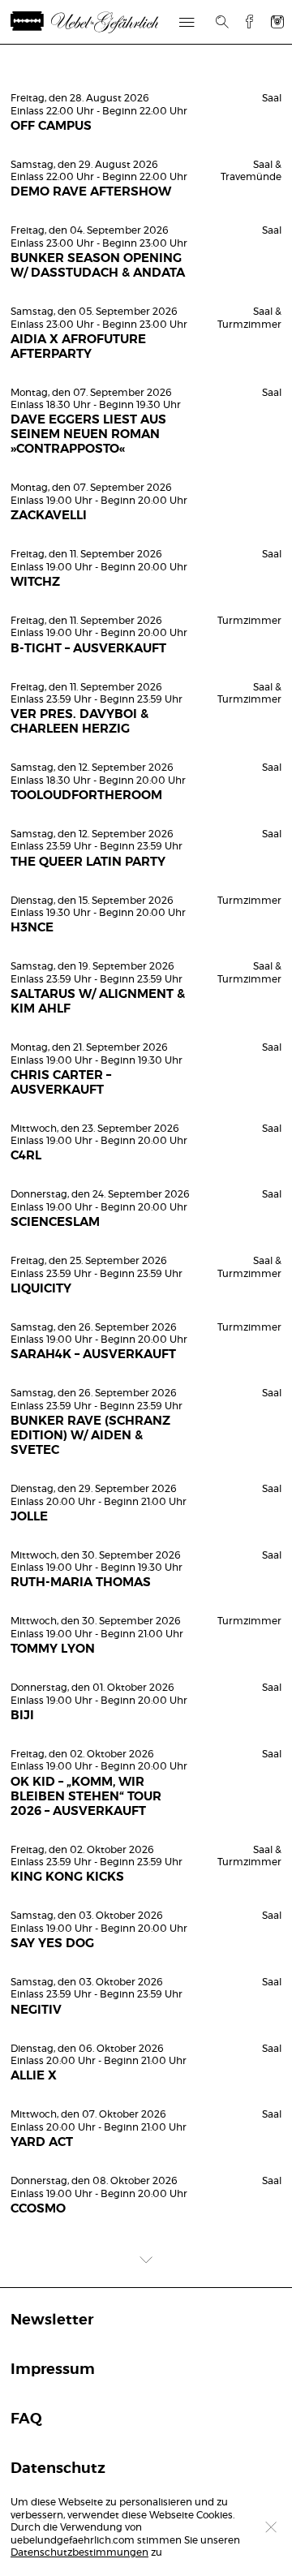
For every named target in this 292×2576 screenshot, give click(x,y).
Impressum (53, 2370)
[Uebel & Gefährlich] (89, 22)
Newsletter (52, 2320)
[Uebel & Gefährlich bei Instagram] (277, 22)
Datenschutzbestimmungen (79, 2552)
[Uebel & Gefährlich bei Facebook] (243, 22)
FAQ (26, 2419)
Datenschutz (58, 2469)
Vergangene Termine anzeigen (146, 70)
